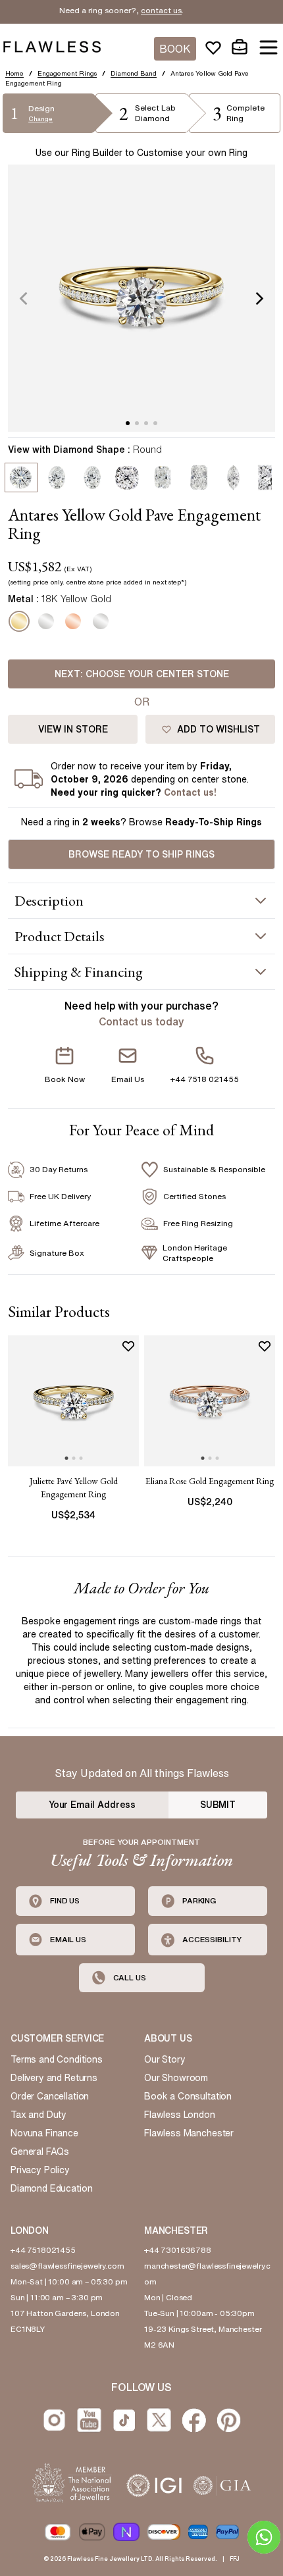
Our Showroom (176, 2078)
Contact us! (190, 792)
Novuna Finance (44, 2133)
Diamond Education (51, 2188)
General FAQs (40, 2151)
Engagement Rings (67, 73)
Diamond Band (134, 73)
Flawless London (180, 2115)
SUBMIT (218, 1805)
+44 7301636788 (178, 2250)
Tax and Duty (39, 2115)
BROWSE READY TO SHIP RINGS (141, 854)
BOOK (175, 49)
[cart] (240, 47)
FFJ (235, 2559)
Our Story (165, 2059)
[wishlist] (213, 47)
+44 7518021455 (43, 2250)
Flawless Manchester (189, 2133)
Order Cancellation (50, 2096)
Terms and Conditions (57, 2059)
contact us (144, 10)
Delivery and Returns (54, 2078)
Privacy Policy (40, 2170)
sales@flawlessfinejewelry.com (67, 2266)
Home (14, 73)
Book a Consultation (188, 2096)
